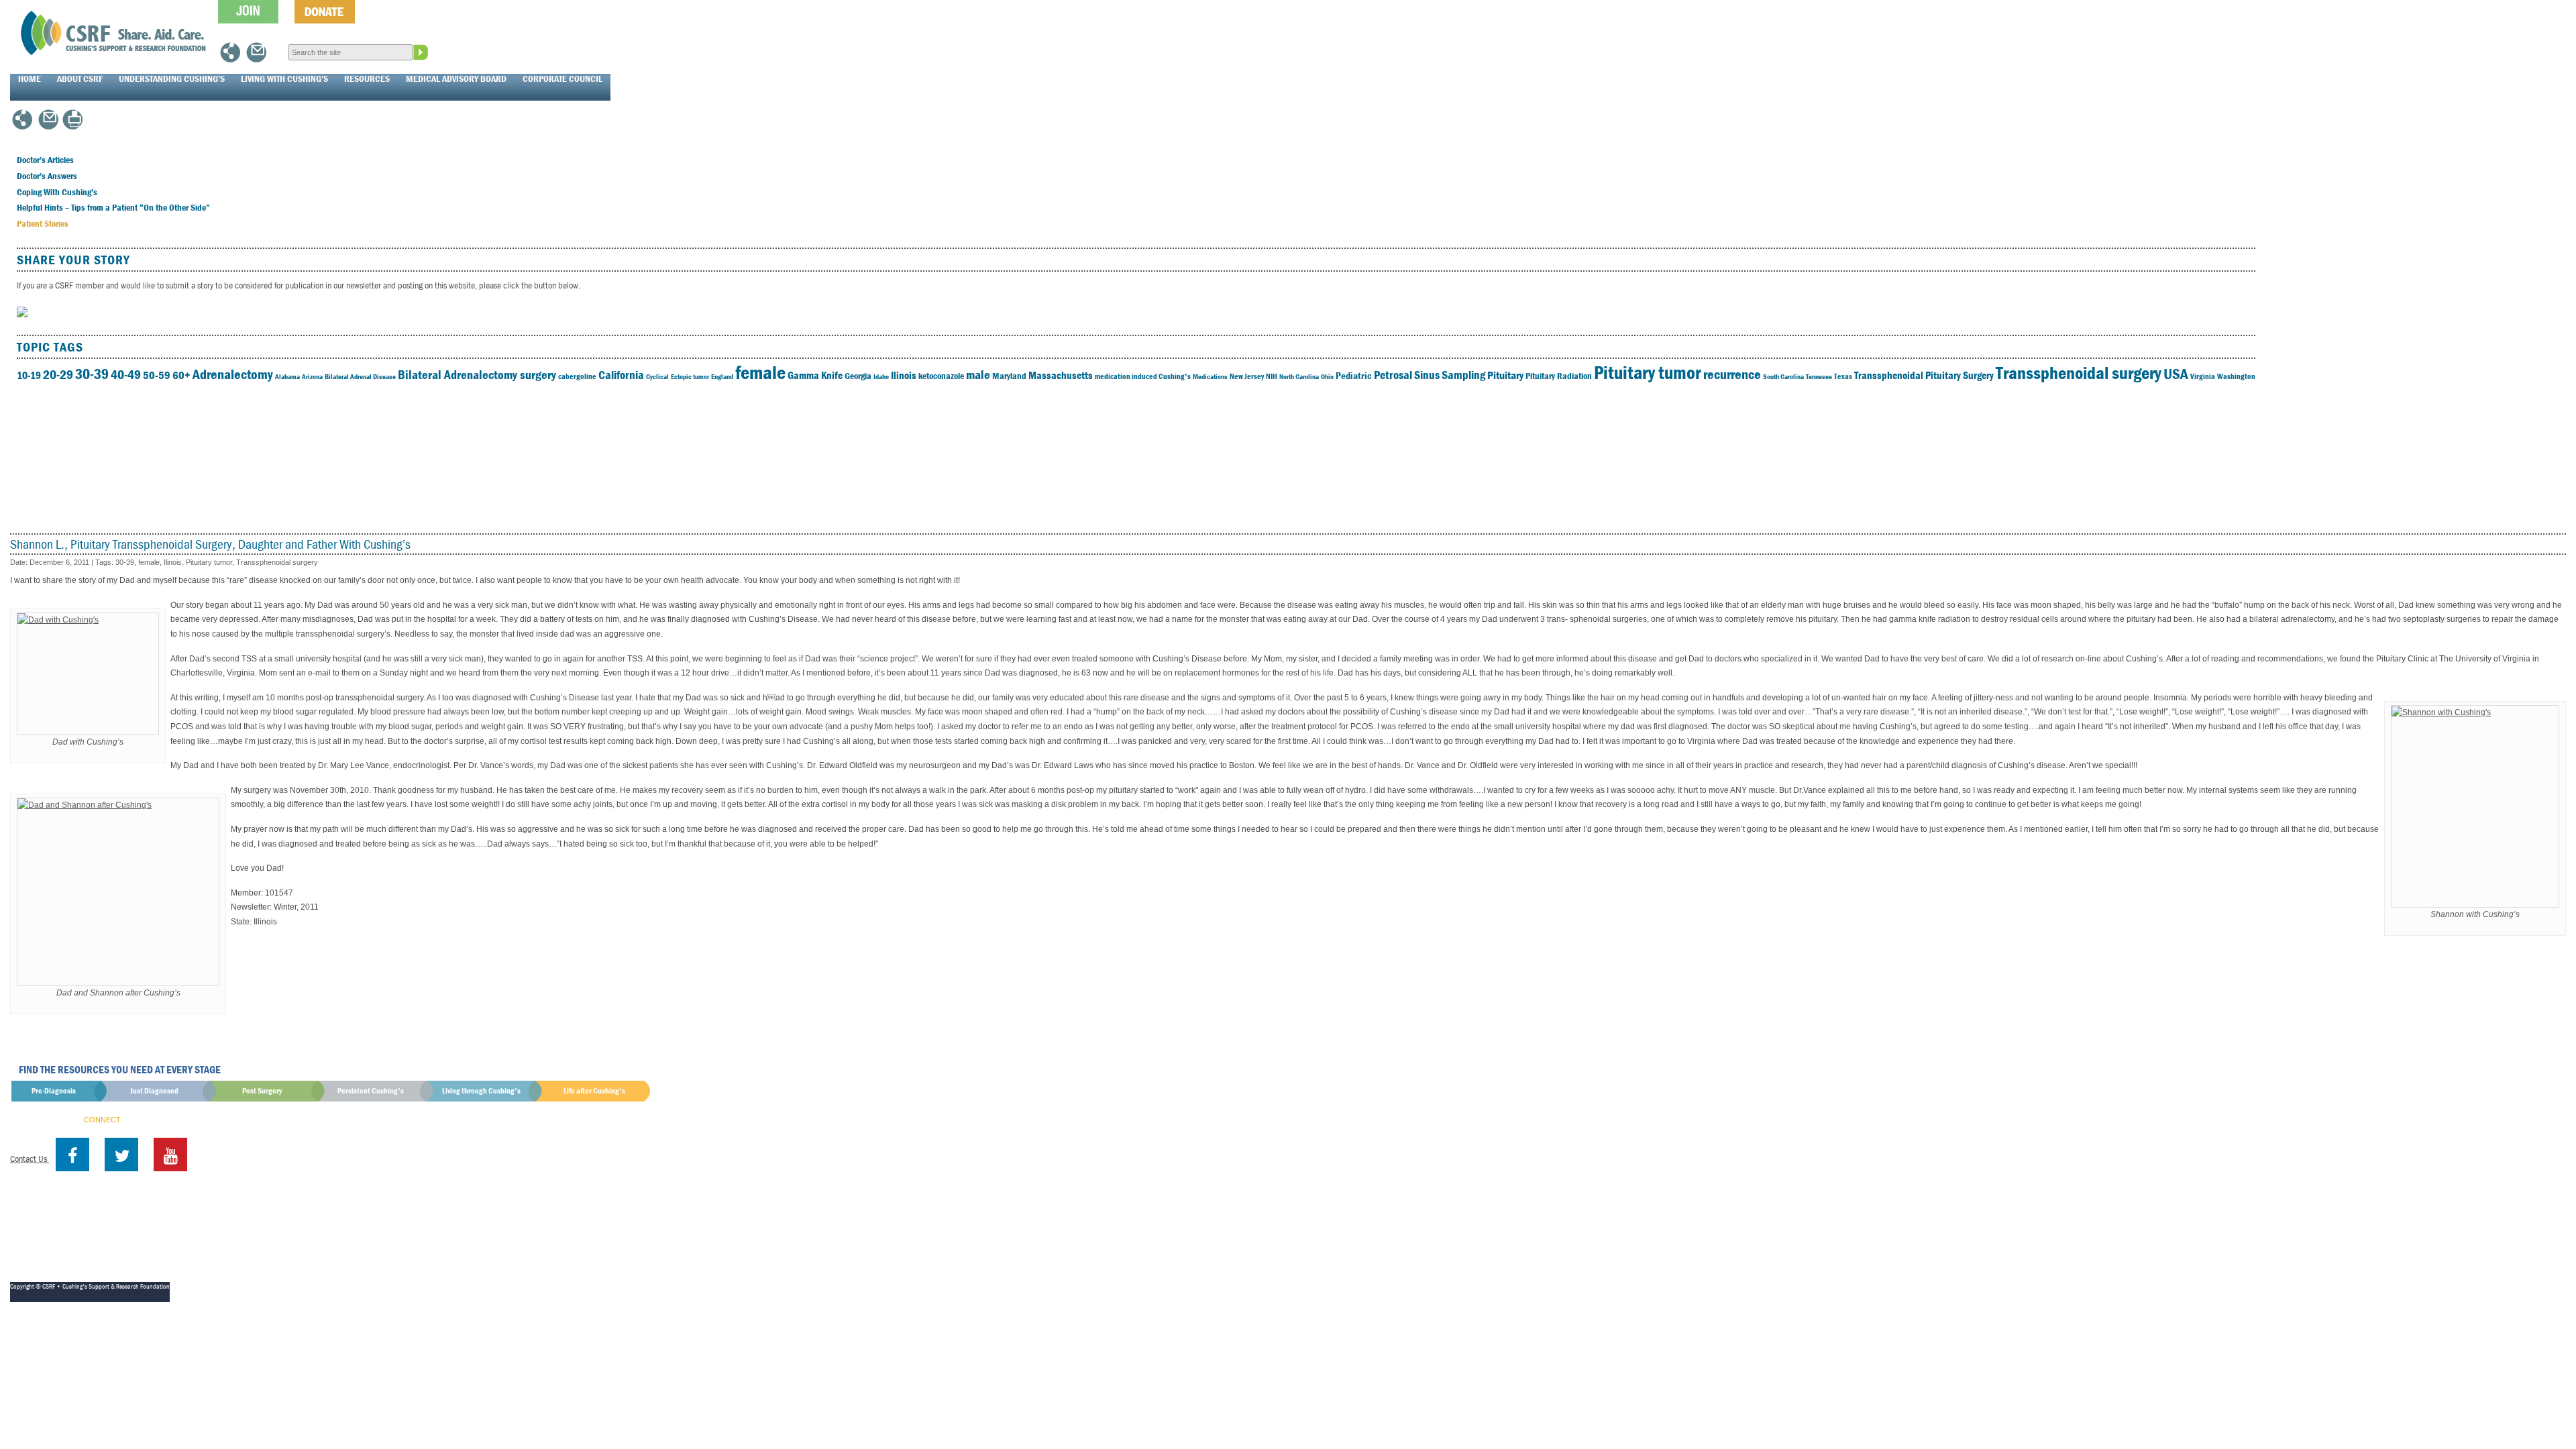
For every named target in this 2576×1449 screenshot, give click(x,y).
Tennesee (1819, 376)
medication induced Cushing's (1143, 376)
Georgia (858, 376)
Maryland (1009, 376)
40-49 (126, 374)
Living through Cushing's (481, 1090)
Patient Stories (43, 223)
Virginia (2203, 376)
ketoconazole (941, 376)
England (722, 376)
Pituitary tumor (1648, 372)
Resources (367, 78)
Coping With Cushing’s (57, 192)
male (978, 374)
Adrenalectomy (233, 374)
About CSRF (80, 78)
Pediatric (1354, 375)
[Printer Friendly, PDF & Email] (72, 125)
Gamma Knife (815, 375)
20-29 (58, 374)
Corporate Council (562, 78)
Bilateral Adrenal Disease (360, 376)
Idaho (881, 376)
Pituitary (1505, 375)
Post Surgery (262, 1090)
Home (30, 78)
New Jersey (1247, 376)
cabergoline (577, 376)
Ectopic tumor (690, 376)
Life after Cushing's (594, 1090)
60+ (181, 375)
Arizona (312, 376)
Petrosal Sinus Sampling (1430, 375)
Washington (2236, 376)
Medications (1210, 376)
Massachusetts (1061, 375)
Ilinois (904, 375)
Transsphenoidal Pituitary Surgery (1924, 375)
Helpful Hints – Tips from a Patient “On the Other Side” (113, 207)
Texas (1843, 376)
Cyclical (657, 376)
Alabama (287, 376)
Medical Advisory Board (456, 78)
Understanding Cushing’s (172, 78)
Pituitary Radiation (1559, 376)
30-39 (92, 374)
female (760, 372)
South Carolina (1783, 376)
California (621, 375)
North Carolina (1299, 376)
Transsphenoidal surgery (2079, 373)
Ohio (1327, 376)
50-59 (157, 375)
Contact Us (30, 1159)
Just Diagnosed (154, 1090)
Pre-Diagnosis (54, 1090)
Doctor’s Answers (47, 176)
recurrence (1732, 374)
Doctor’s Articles (45, 160)
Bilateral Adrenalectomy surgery (477, 374)
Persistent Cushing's (371, 1090)
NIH (1272, 376)
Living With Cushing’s (284, 78)
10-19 (29, 375)
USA (2176, 374)
